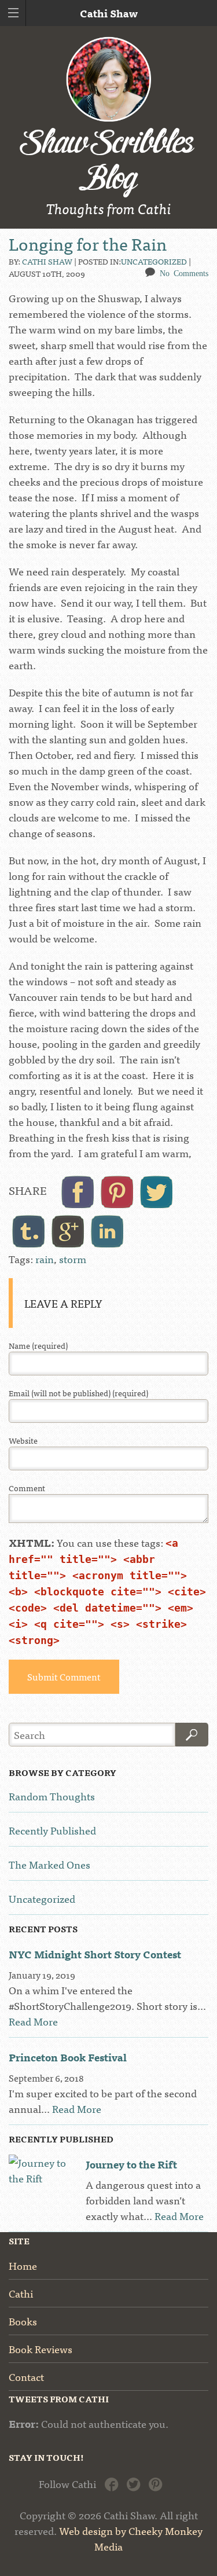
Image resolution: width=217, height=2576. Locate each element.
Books (23, 2321)
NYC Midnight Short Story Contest (95, 1954)
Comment (27, 1488)
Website (23, 1441)
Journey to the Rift (131, 2164)
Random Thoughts (52, 1796)
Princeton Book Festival (68, 2057)
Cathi (21, 2293)
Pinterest (155, 2483)
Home (23, 2265)
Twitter (133, 2483)
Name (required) (38, 1346)
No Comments (184, 273)
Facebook (111, 2483)
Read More (33, 2021)
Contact (26, 2377)
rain (45, 1259)
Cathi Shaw (47, 261)
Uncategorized (154, 261)
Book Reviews (41, 2349)
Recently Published (52, 1830)
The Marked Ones (49, 1864)
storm (73, 1259)
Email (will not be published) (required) (78, 1393)
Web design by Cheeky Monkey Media (131, 2538)
